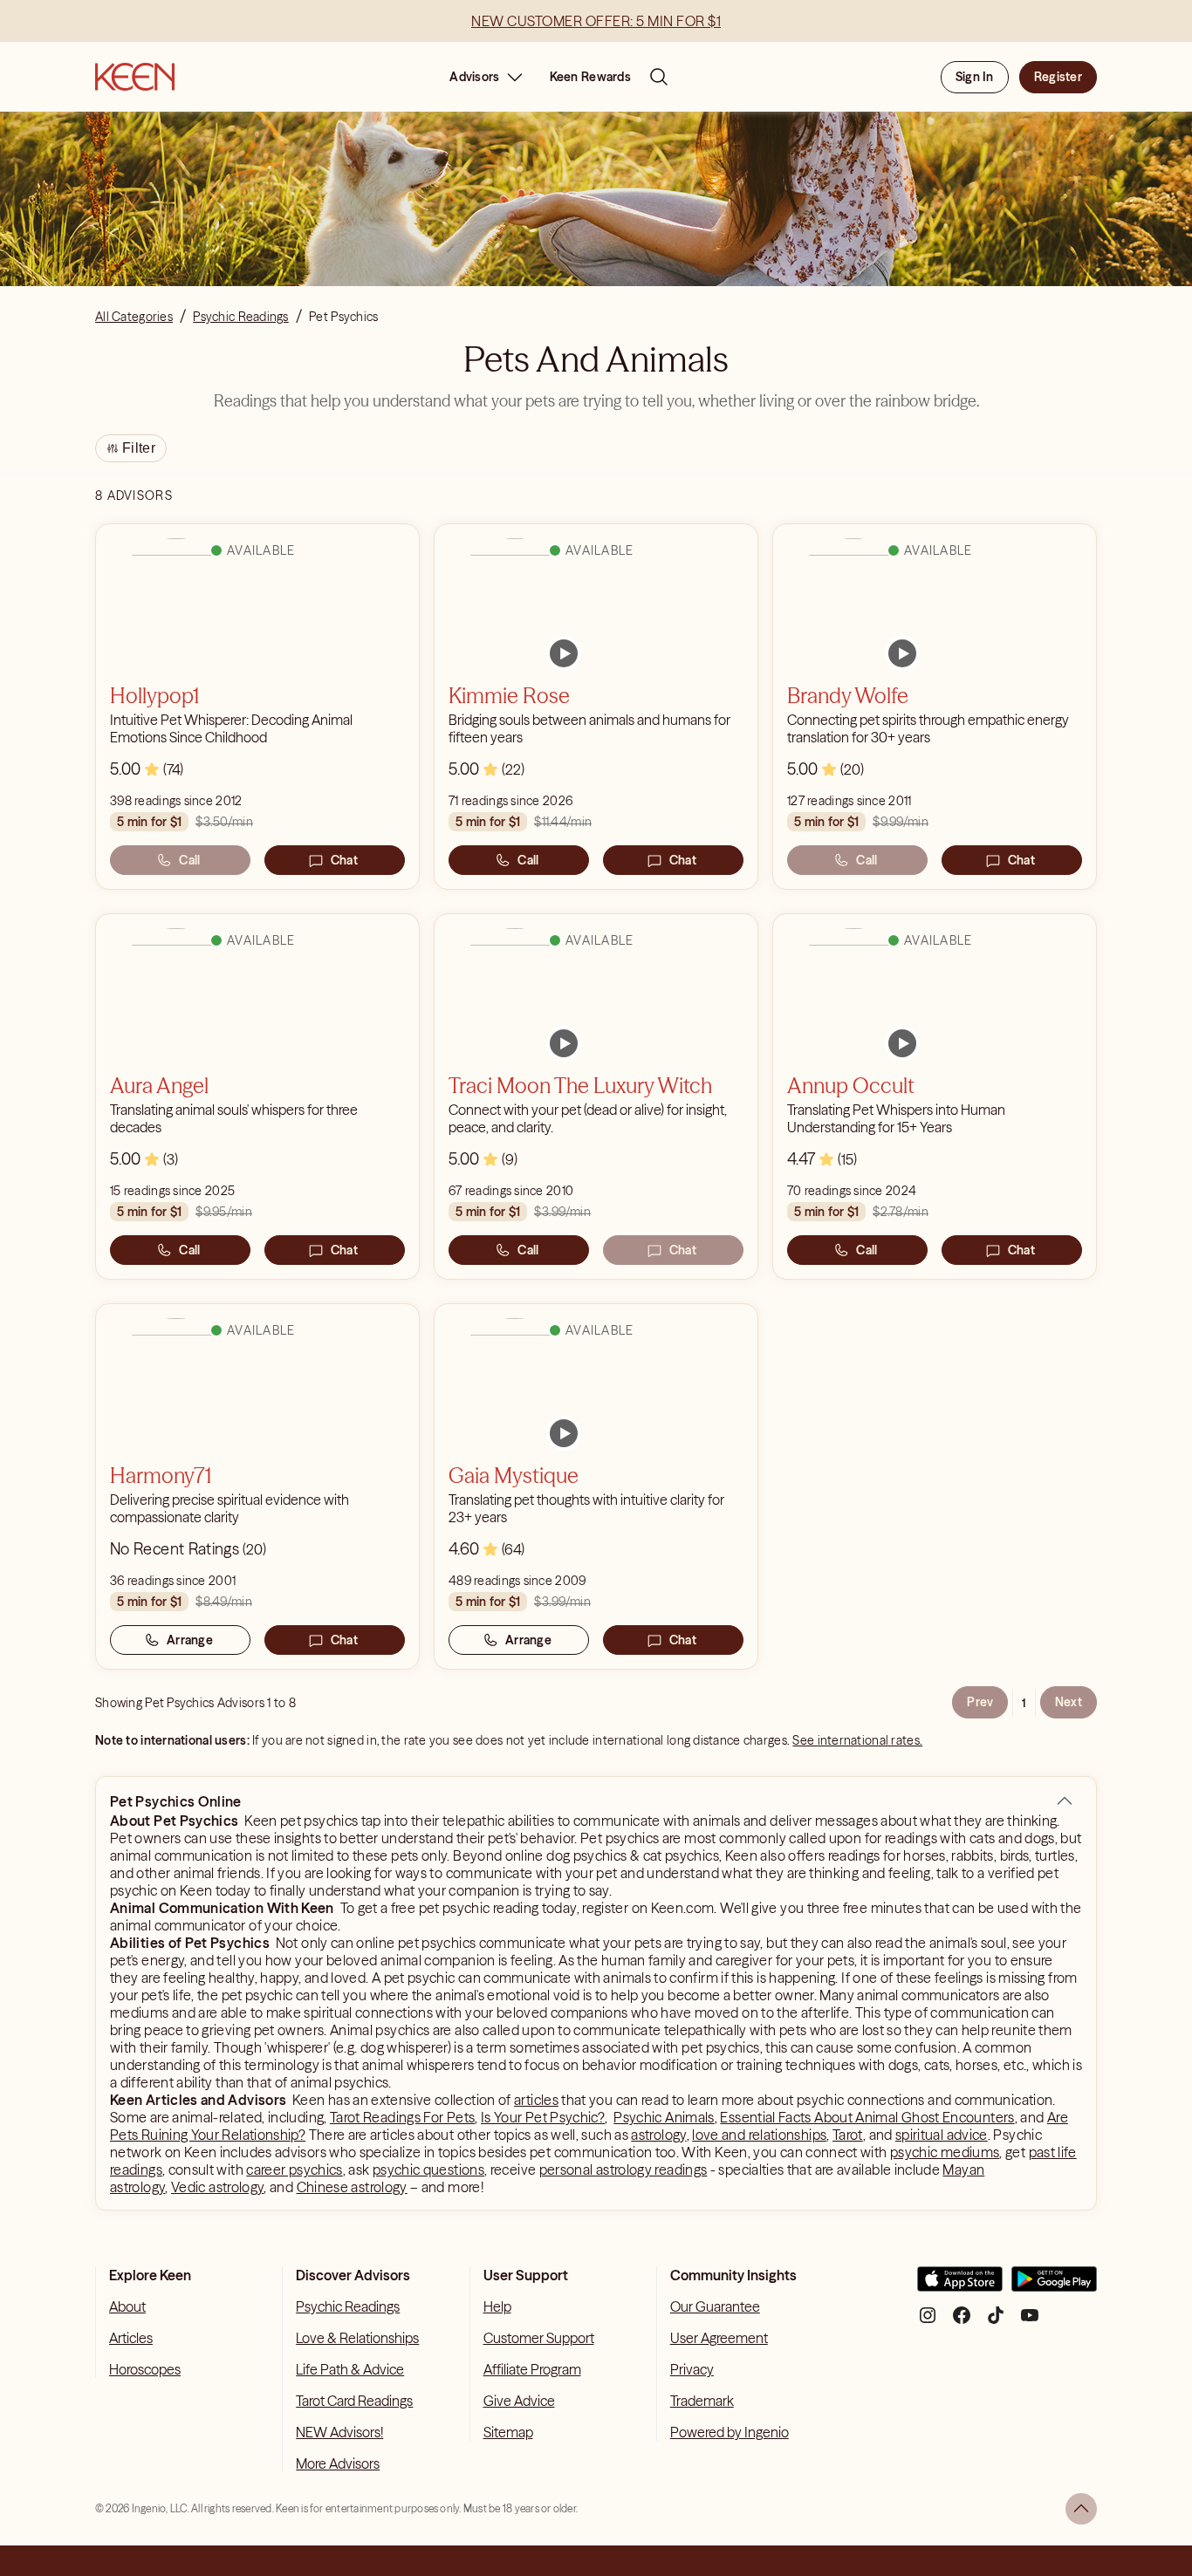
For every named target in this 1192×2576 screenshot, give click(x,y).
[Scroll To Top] (1081, 2509)
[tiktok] (996, 2322)
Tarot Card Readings (354, 2401)
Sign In (975, 77)
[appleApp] (960, 2286)
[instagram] (928, 2322)
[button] (1065, 1801)
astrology (658, 2135)
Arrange (190, 1640)
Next (1069, 1702)
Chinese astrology (352, 2187)
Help (497, 2306)
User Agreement (719, 2338)
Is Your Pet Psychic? (543, 2117)
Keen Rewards (590, 77)
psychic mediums (945, 2152)
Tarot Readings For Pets (402, 2117)
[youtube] (1030, 2322)
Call (189, 860)
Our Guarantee (715, 2306)
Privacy (692, 2369)
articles (536, 2100)
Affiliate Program (532, 2369)
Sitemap (508, 2432)
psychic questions (428, 2169)
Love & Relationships (357, 2338)
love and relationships (759, 2135)
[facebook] (962, 2322)
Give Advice (519, 2401)
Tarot (848, 2135)
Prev (980, 1702)
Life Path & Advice (350, 2369)
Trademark (702, 2401)
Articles (131, 2338)
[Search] (659, 77)
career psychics (294, 2169)
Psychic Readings (348, 2306)
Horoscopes (145, 2369)
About (127, 2306)
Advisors (474, 77)
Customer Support (539, 2338)
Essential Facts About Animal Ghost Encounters (867, 2117)
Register (1058, 77)
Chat (344, 860)
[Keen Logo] (135, 77)
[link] (564, 653)
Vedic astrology (217, 2187)
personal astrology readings (623, 2169)
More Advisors (338, 2463)
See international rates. (857, 1740)
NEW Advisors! (339, 2432)
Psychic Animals (664, 2117)
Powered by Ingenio (730, 2432)
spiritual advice (942, 2135)
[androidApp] (1054, 2286)
